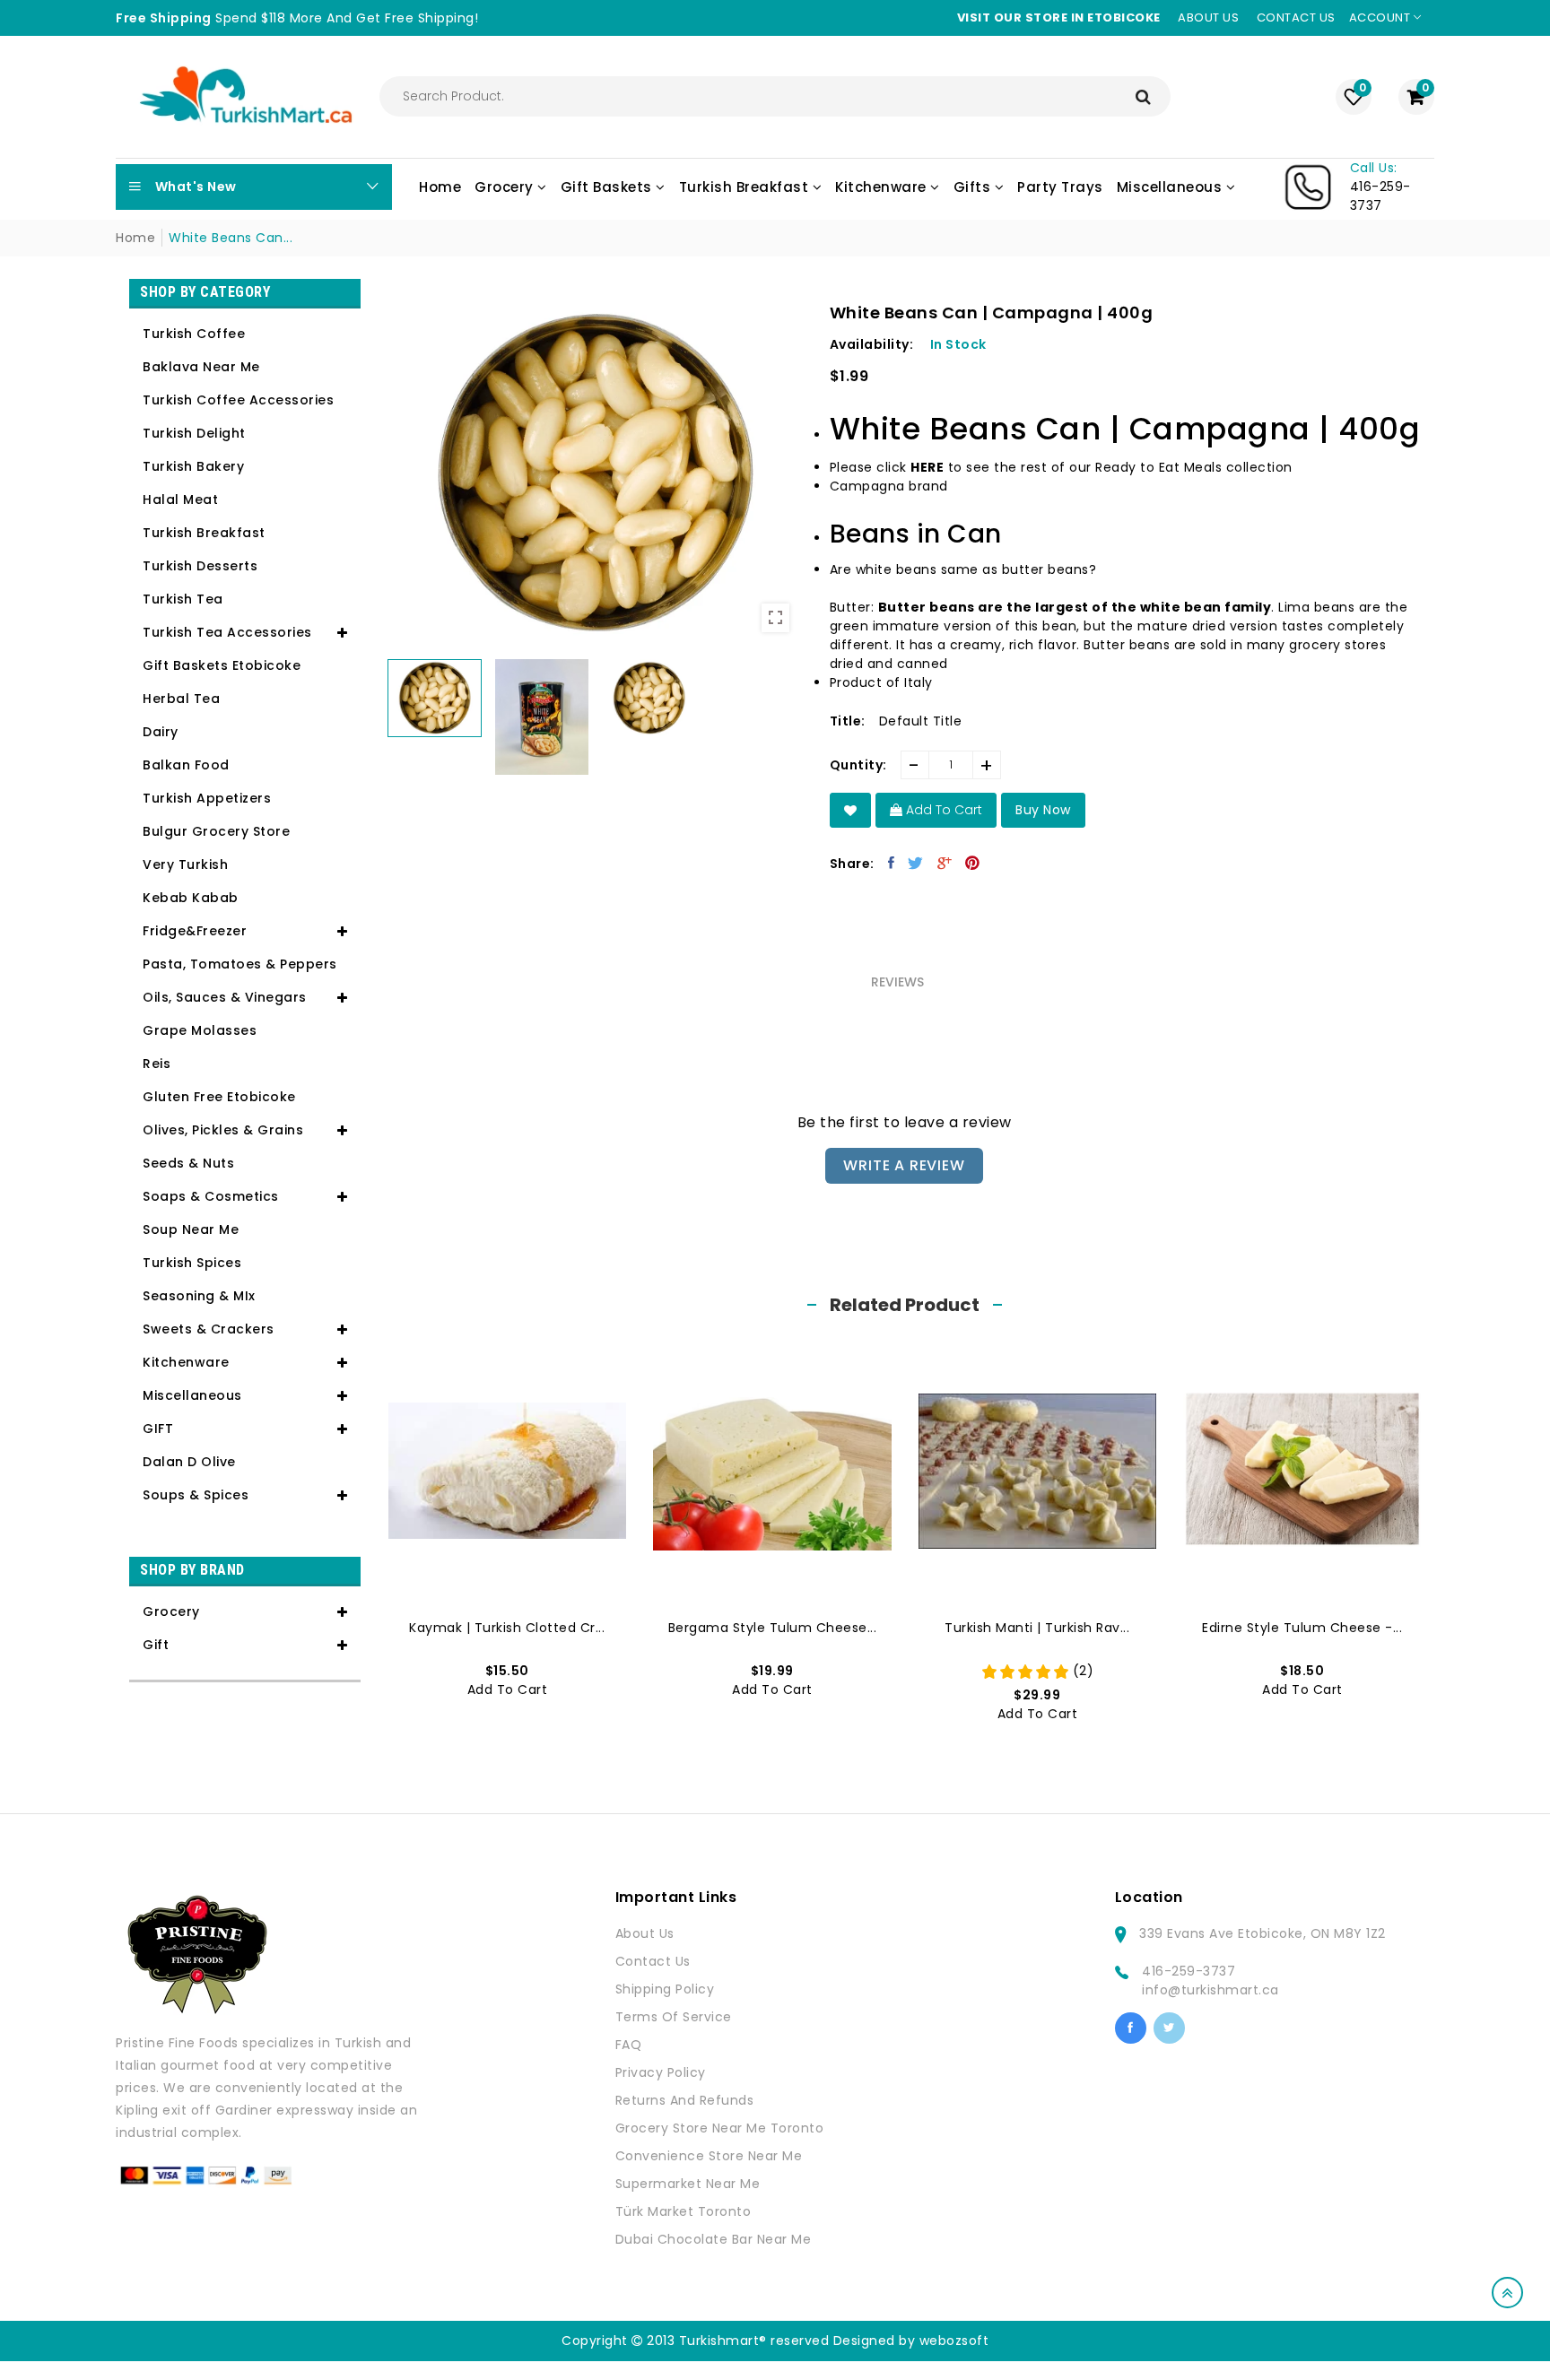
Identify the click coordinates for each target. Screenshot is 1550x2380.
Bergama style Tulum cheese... (773, 1628)
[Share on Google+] (945, 863)
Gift (156, 1645)
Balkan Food (186, 765)
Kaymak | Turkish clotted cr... (507, 1628)
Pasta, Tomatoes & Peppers (240, 964)
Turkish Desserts (200, 566)
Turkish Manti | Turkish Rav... (1037, 1628)
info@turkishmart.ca (1210, 1990)
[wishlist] (851, 810)
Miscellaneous (192, 1395)
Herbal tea (181, 699)
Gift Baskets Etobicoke (222, 665)
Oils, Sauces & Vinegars (225, 997)
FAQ (629, 2045)
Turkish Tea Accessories (227, 632)
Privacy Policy (661, 2072)
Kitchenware (186, 1362)
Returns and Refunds (685, 2100)
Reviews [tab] (897, 982)
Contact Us (653, 1961)
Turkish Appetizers (207, 798)
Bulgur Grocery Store (216, 831)
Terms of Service (674, 2017)
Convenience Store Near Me (709, 2156)
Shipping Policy (665, 1989)
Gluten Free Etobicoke (219, 1097)
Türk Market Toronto (684, 2211)
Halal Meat (180, 499)
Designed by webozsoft (911, 2341)
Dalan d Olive (189, 1462)
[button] (1126, 617)
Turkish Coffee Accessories (238, 400)
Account (1381, 17)
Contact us (1296, 17)
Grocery (171, 1611)
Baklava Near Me (201, 367)
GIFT (158, 1429)
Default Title (921, 721)
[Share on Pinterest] (973, 863)
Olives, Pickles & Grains (223, 1130)
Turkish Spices (192, 1263)
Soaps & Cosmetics (211, 1196)
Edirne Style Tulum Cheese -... (1302, 1628)
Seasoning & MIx (199, 1296)
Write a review (904, 1165)
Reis (157, 1064)
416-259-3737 (1189, 1971)
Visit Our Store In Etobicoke (1059, 17)
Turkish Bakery (193, 466)
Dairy (161, 732)
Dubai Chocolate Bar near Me (714, 2239)
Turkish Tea (183, 599)
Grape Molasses (200, 1030)
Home (135, 238)
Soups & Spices (196, 1495)
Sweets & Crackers (209, 1329)
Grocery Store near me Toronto (720, 2128)
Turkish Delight (194, 433)
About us (1208, 17)
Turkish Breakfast (204, 533)
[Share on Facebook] (892, 863)
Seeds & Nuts (188, 1163)
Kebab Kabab (191, 898)
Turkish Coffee (194, 334)
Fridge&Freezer (195, 931)
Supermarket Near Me (688, 2184)
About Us (645, 1933)
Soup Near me (191, 1229)
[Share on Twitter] (916, 863)
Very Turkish (185, 864)
